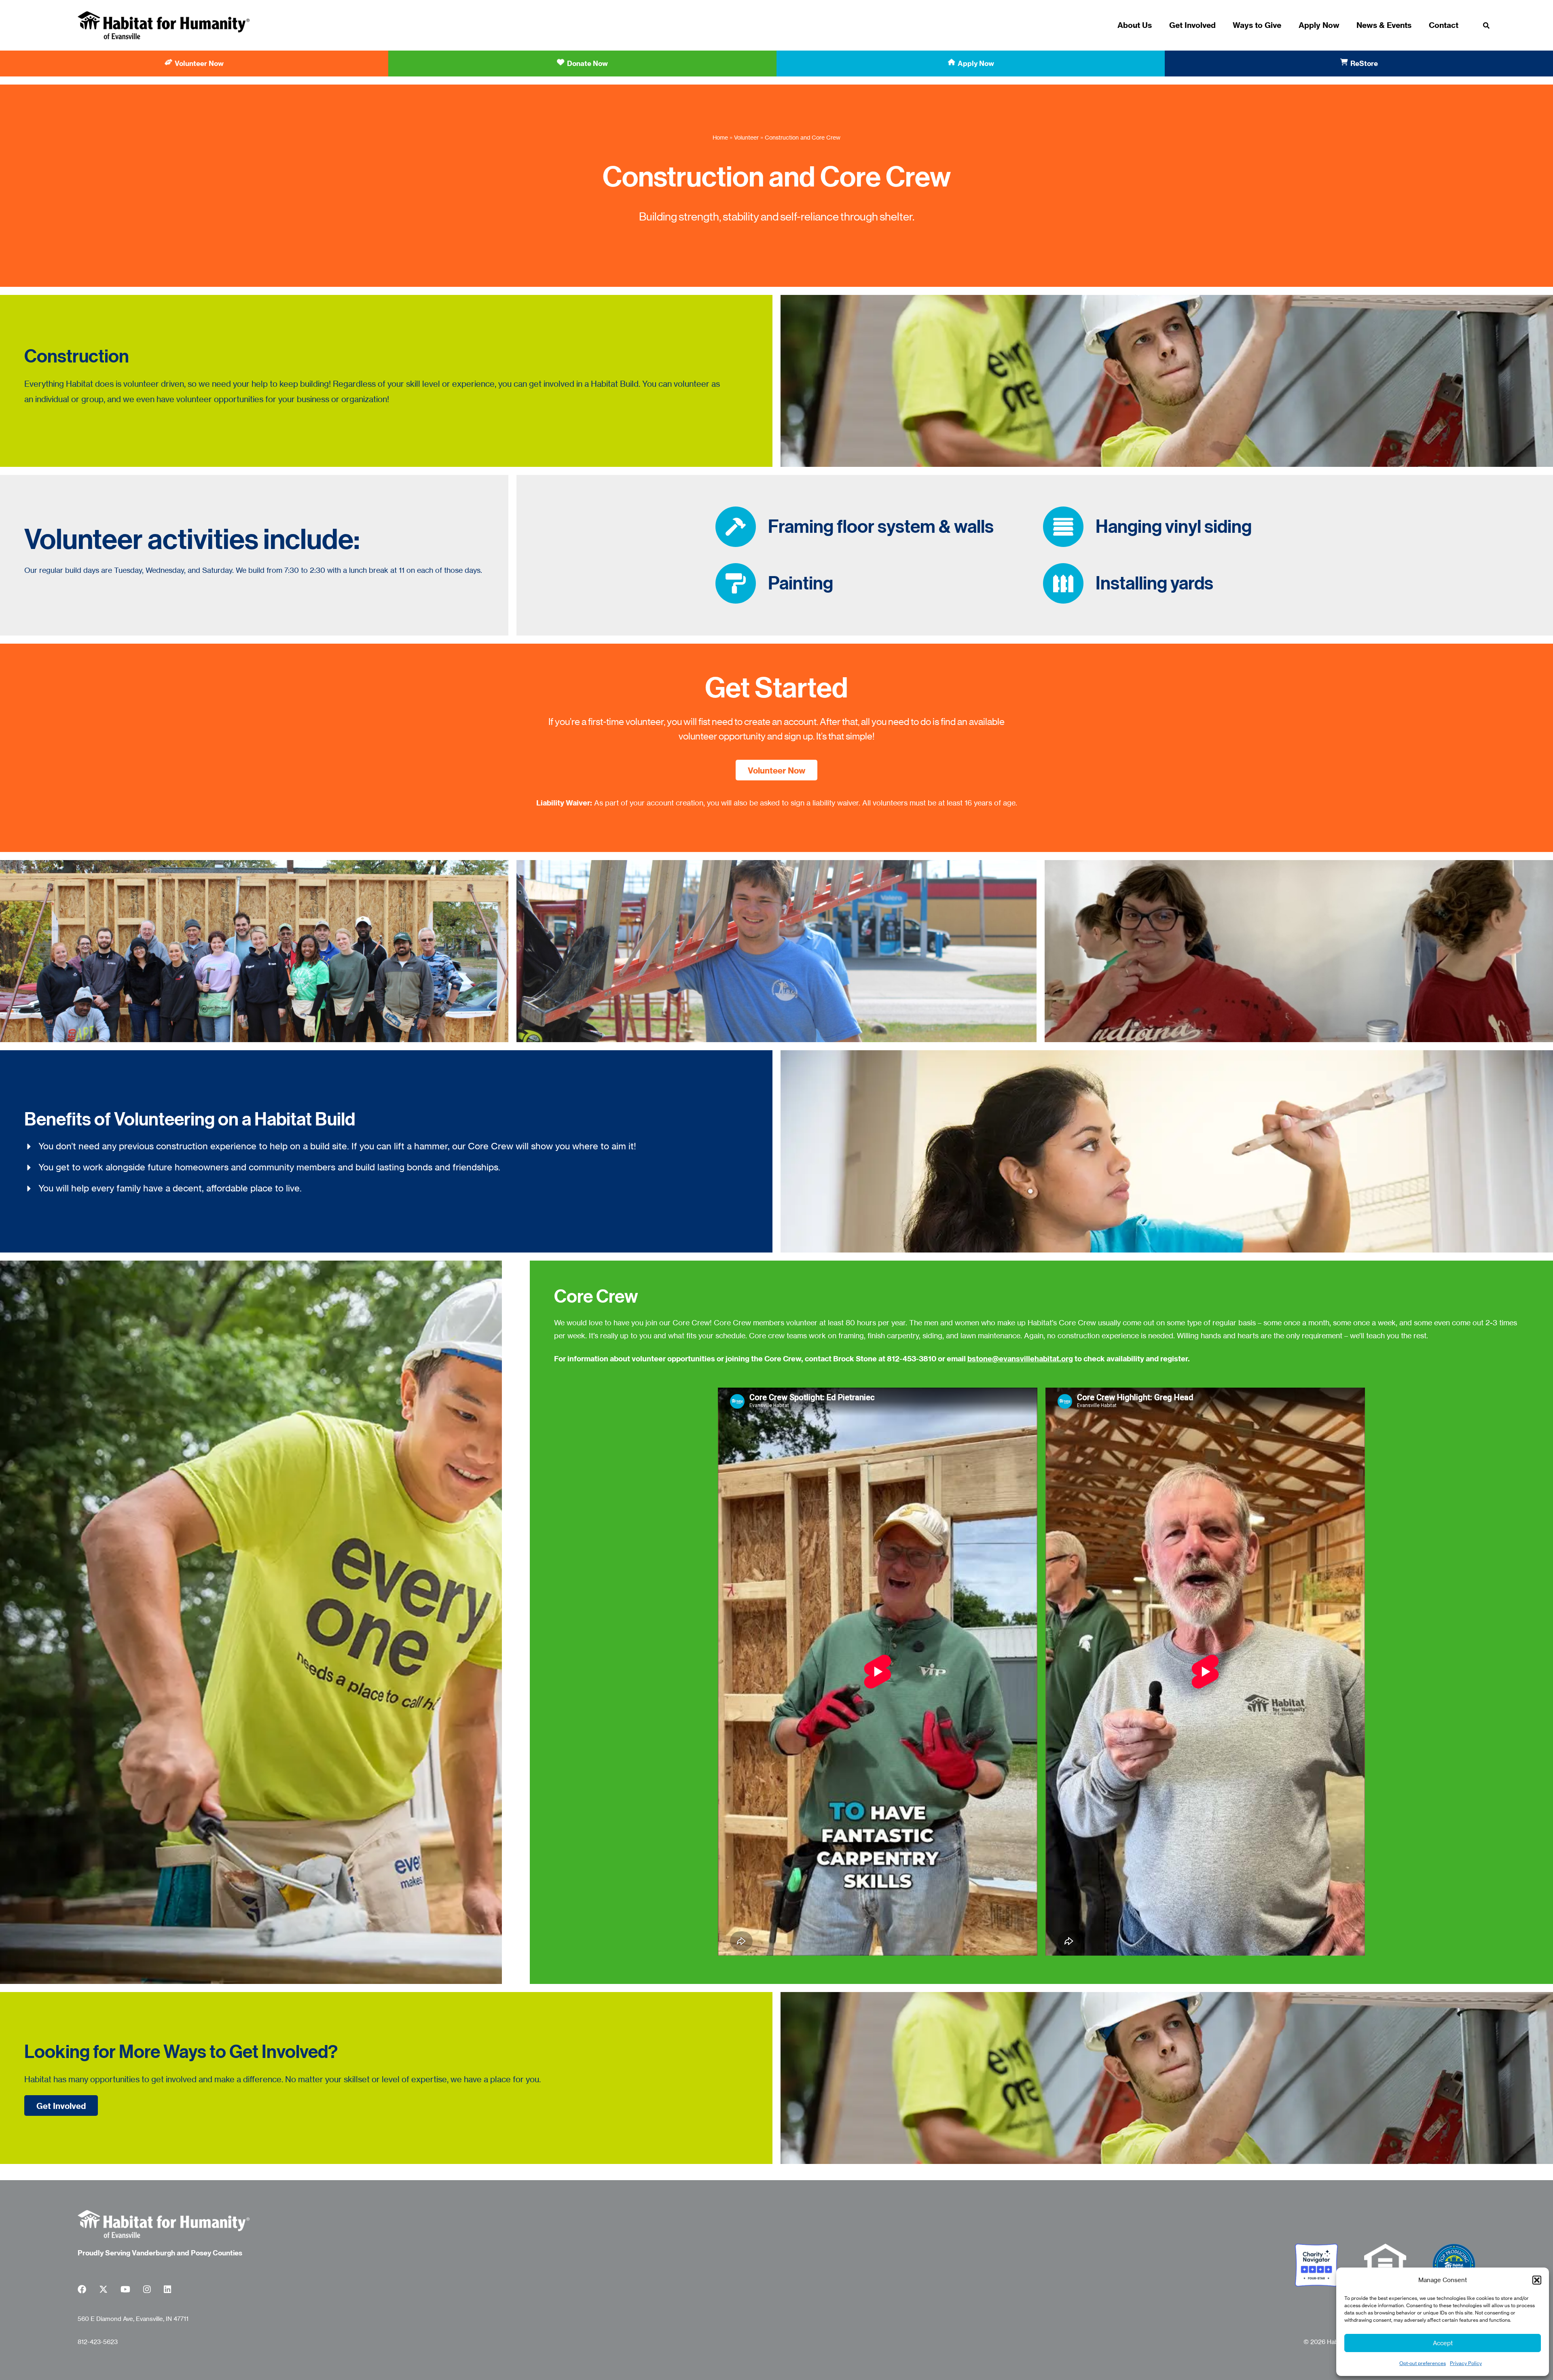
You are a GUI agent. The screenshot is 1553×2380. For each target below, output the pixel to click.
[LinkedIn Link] (168, 2291)
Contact (1444, 25)
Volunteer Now (199, 63)
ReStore (1364, 63)
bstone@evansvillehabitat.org (1020, 1359)
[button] (1537, 2280)
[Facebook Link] (82, 2291)
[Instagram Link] (147, 2291)
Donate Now (587, 63)
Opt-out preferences (1423, 2363)
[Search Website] (1486, 26)
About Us (1135, 25)
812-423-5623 (98, 2342)
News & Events (1384, 25)
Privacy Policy (1466, 2363)
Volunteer (746, 137)
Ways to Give (1257, 25)
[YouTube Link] (125, 2291)
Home (720, 137)
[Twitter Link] (103, 2291)
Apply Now (1319, 25)
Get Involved (1192, 25)
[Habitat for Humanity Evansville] (164, 25)
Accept (1443, 2343)
